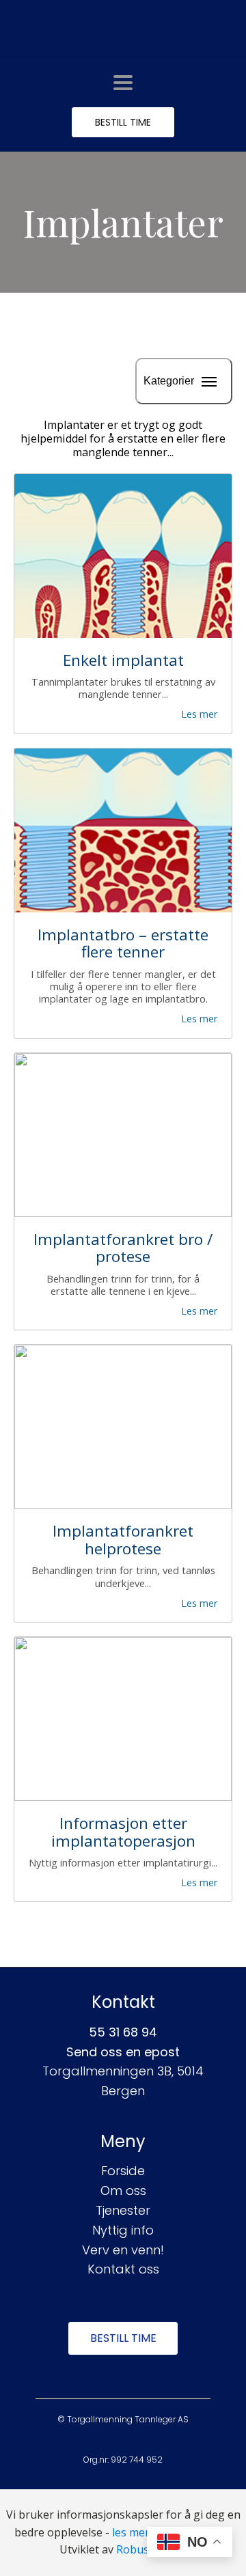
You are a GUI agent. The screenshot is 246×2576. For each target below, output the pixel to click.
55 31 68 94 (123, 2032)
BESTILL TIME (123, 122)
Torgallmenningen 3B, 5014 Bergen (123, 2081)
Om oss (123, 2190)
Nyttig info (123, 2230)
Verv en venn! (123, 2250)
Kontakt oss (123, 2269)
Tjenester (123, 2210)
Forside (123, 2171)
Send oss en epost (123, 2052)
